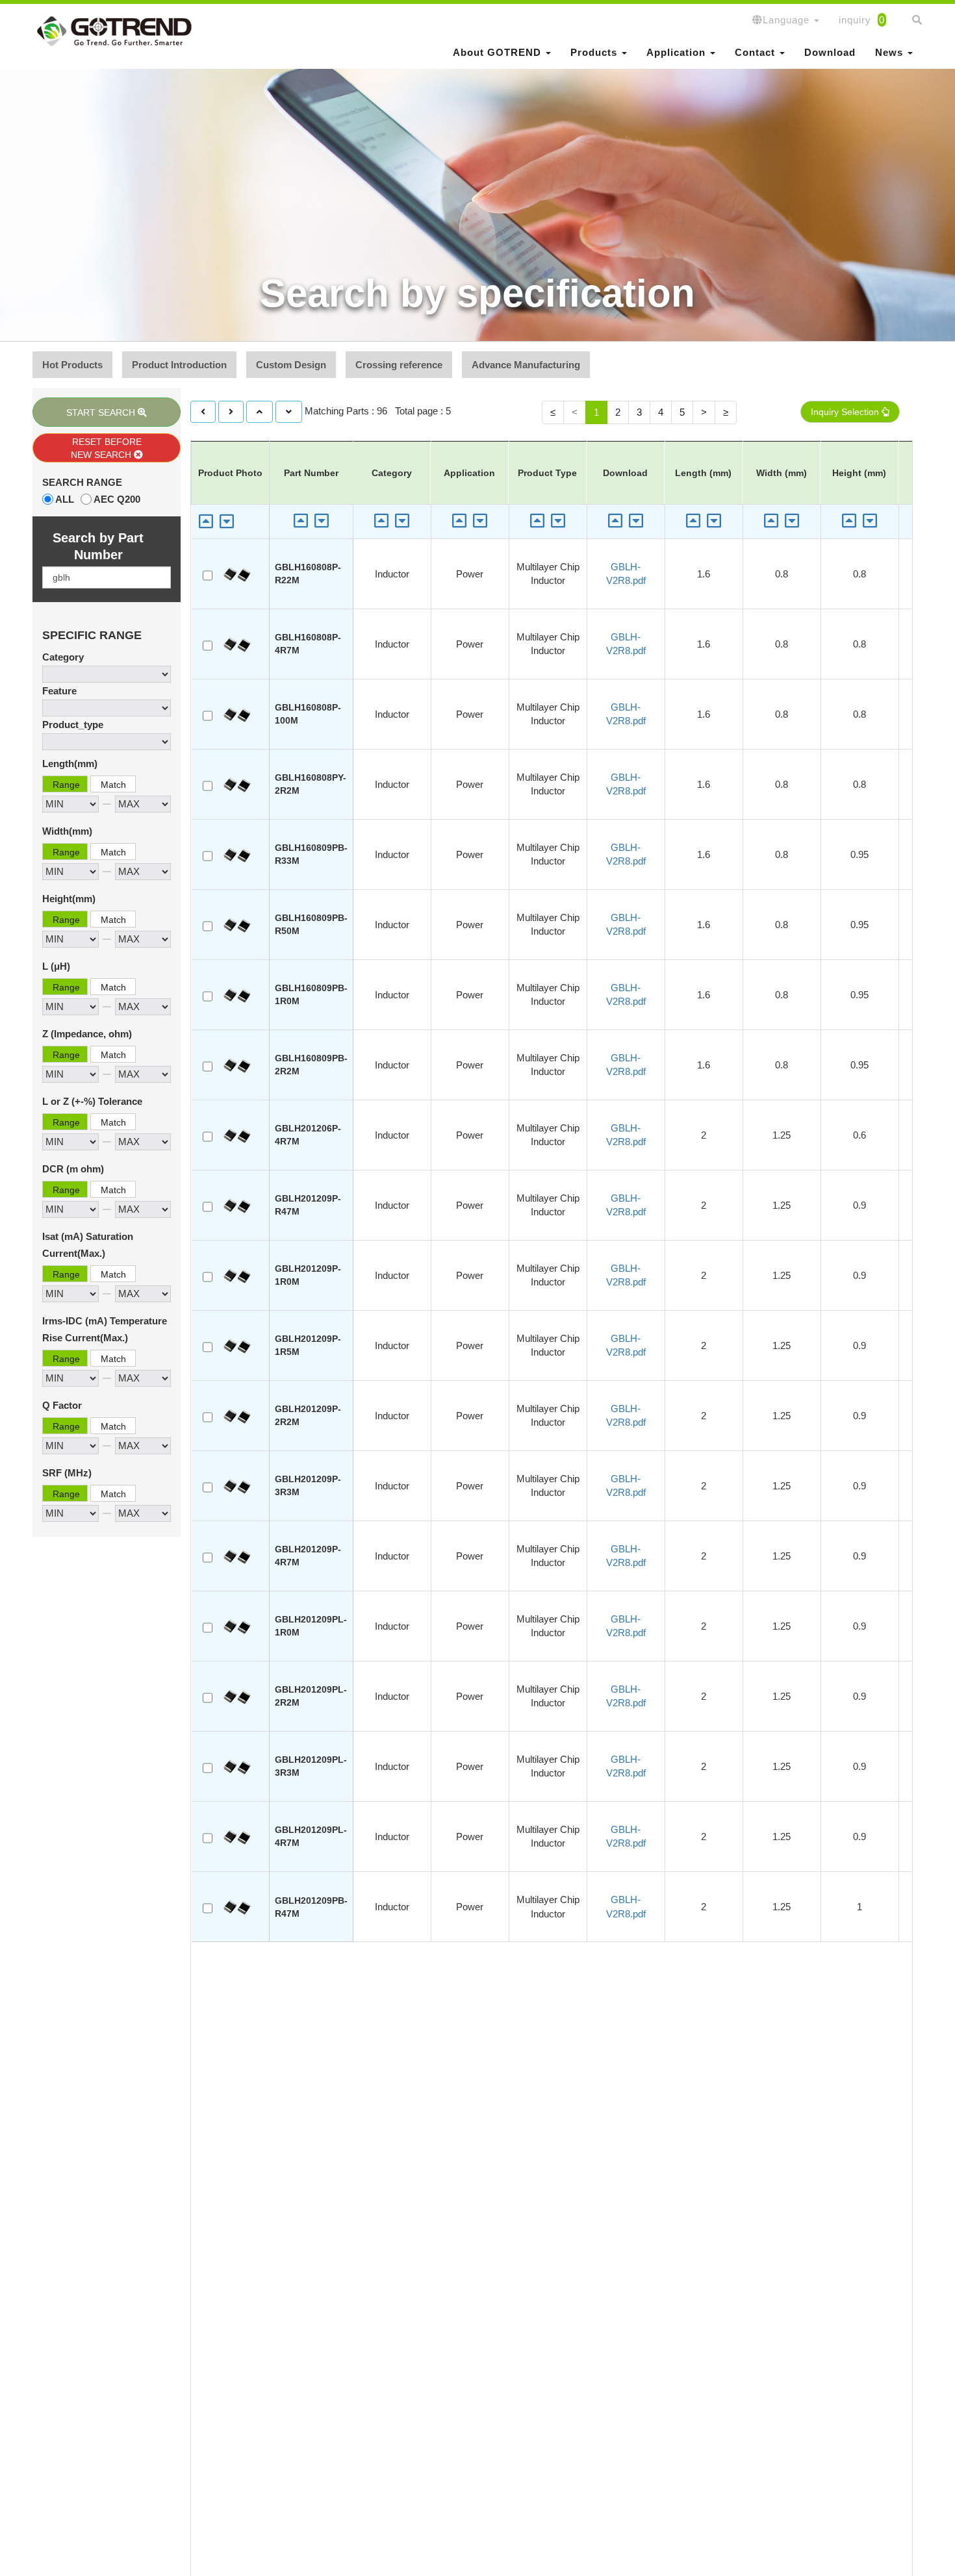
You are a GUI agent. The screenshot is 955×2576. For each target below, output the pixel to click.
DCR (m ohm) (73, 1169)
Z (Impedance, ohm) (87, 1034)
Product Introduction (179, 365)
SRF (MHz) (67, 1473)
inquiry (862, 20)
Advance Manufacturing (526, 365)
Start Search (102, 412)
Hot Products (72, 365)
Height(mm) (69, 899)
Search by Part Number (98, 546)
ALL (65, 499)
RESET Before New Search (106, 448)
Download (830, 52)
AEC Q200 (117, 499)
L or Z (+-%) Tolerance (92, 1101)
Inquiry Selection (846, 412)
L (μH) (56, 966)
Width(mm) (67, 831)
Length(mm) (70, 764)
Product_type (73, 725)
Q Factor (62, 1405)
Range (66, 785)
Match (113, 785)
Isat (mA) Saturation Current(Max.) (88, 1245)
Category (63, 657)
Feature (59, 691)
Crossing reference (399, 365)
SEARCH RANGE (82, 482)
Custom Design (291, 365)
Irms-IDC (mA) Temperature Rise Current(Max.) (105, 1329)
